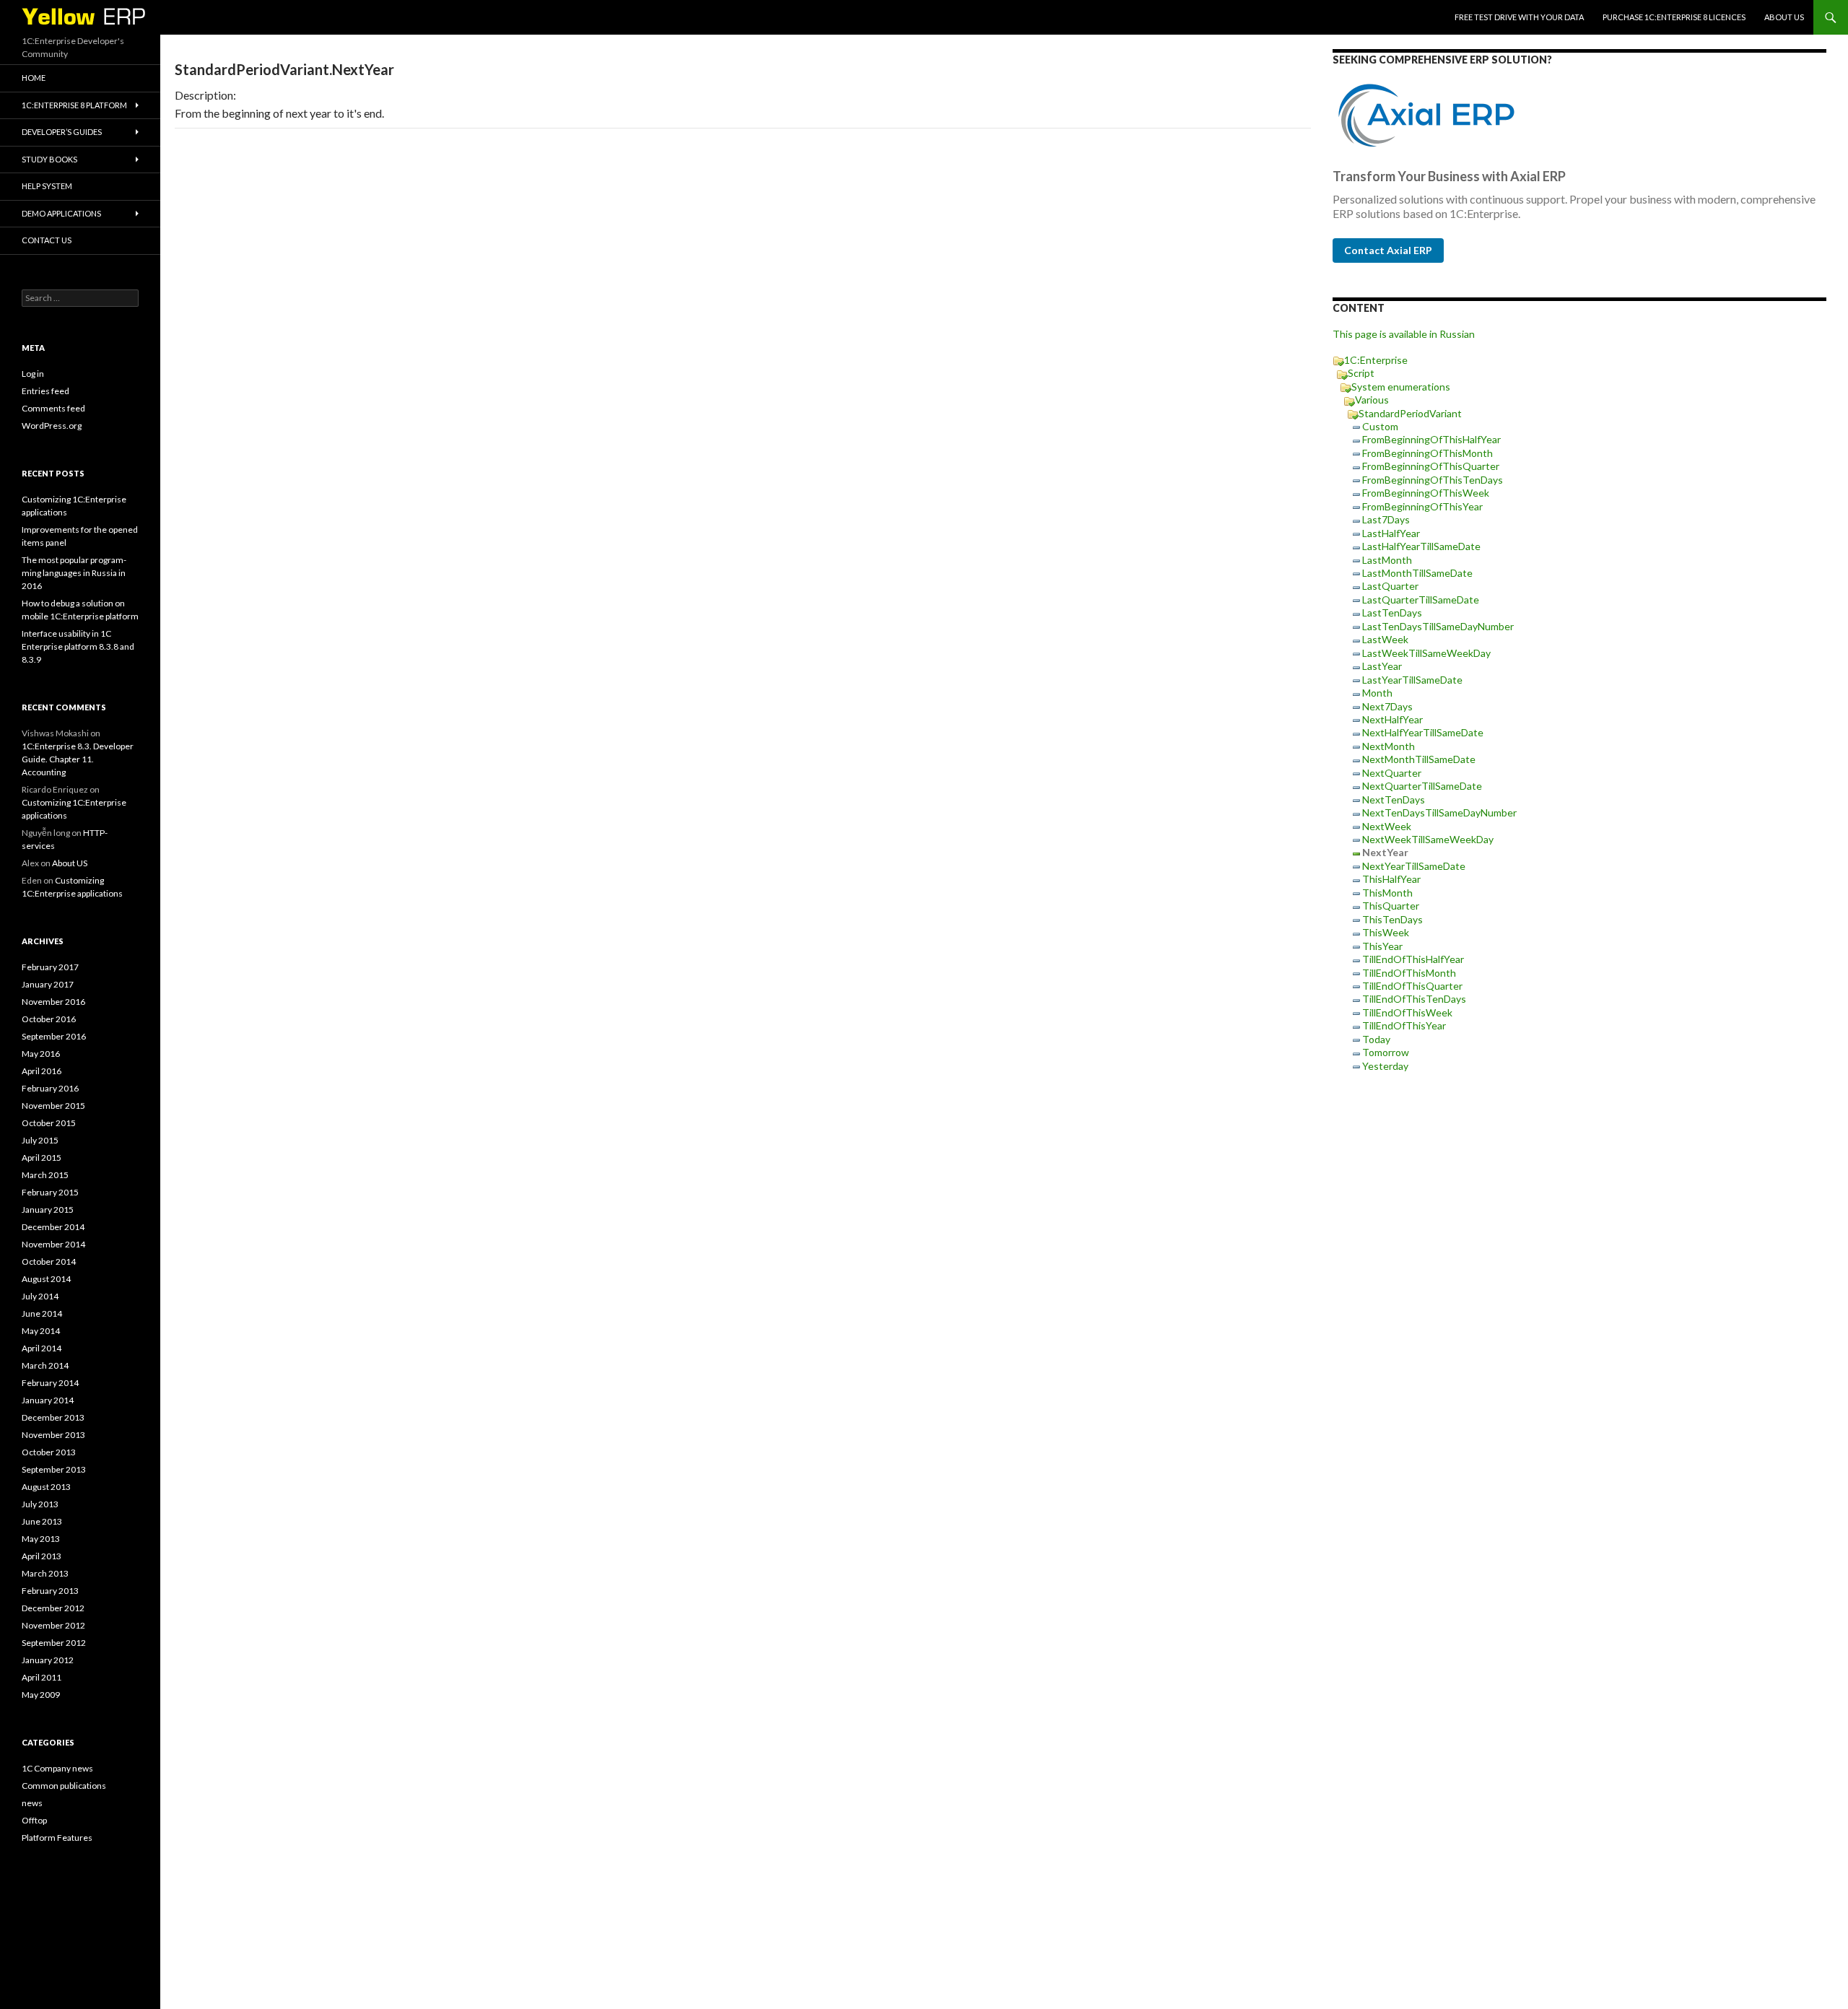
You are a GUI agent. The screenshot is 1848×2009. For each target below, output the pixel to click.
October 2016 (49, 1019)
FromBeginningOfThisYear (1422, 506)
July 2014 (40, 1296)
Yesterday (1385, 1066)
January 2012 (48, 1660)
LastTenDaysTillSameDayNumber (1438, 626)
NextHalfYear (1392, 719)
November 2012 (53, 1625)
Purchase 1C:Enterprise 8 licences (1674, 17)
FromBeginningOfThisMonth (1428, 453)
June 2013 (42, 1521)
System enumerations (1401, 387)
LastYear (1382, 666)
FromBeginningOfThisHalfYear (1431, 439)
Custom (1380, 426)
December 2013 (53, 1417)
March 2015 (45, 1175)
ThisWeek (1386, 932)
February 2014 (50, 1383)
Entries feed (45, 391)
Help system (47, 186)
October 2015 (49, 1123)
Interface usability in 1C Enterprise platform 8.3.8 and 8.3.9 (78, 646)
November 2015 (53, 1106)
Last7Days (1386, 519)
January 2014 (48, 1400)
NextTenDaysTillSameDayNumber (1439, 812)
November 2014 (53, 1244)
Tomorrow (1386, 1052)
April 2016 (42, 1071)
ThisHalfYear (1391, 879)
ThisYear (1382, 946)
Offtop (34, 1820)
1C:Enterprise (1376, 360)
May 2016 (41, 1054)
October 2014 (49, 1261)
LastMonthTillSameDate (1417, 573)
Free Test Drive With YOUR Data (1519, 17)
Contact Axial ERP (1388, 250)
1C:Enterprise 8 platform (74, 105)
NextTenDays (1394, 799)
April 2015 (42, 1158)
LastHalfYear (1391, 533)
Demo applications (61, 213)
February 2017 (50, 967)
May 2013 (41, 1539)
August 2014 (46, 1279)
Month (1377, 693)
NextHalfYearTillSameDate (1423, 732)
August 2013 (46, 1487)
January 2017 (48, 984)
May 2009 (41, 1695)
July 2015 (40, 1140)
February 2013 (50, 1591)
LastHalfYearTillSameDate (1421, 546)
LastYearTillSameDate (1412, 680)
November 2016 (53, 1002)
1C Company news (57, 1768)
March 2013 (45, 1573)
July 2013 (40, 1504)
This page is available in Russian (1404, 334)
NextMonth (1389, 746)
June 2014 (42, 1313)
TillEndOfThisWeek (1407, 1012)
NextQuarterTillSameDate (1422, 786)
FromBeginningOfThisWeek (1426, 493)
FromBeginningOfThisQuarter (1431, 466)
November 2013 (53, 1435)
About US (1784, 17)
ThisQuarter (1391, 906)
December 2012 (53, 1608)
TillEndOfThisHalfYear (1413, 959)
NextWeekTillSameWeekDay (1428, 839)
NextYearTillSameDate (1414, 866)
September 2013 (54, 1469)
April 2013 (42, 1556)
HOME (34, 78)
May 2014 (41, 1331)
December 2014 (53, 1227)
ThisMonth (1387, 893)
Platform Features (57, 1838)
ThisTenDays (1392, 919)
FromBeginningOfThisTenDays (1433, 480)
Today (1376, 1039)
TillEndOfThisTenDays (1414, 999)
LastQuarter (1390, 586)
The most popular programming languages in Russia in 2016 (74, 573)
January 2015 (48, 1210)
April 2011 (42, 1677)
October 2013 (49, 1452)
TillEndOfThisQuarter (1412, 986)
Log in (33, 374)
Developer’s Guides (62, 132)
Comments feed (53, 408)
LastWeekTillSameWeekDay (1426, 653)
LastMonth (1387, 560)
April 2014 (42, 1348)
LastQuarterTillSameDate (1421, 600)
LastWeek (1385, 639)
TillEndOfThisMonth (1409, 973)
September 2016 (54, 1036)
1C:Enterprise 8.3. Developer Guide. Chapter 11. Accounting (78, 759)
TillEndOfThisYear (1404, 1025)
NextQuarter (1392, 773)
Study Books (49, 159)
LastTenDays (1392, 613)
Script (1361, 373)
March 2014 (45, 1365)
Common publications (64, 1786)
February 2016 (50, 1088)
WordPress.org (52, 426)
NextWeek (1387, 826)
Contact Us (47, 240)
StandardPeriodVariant (1410, 413)
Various (1372, 400)
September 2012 (54, 1643)
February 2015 (50, 1192)
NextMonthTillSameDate (1419, 759)
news (32, 1803)
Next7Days (1387, 706)
